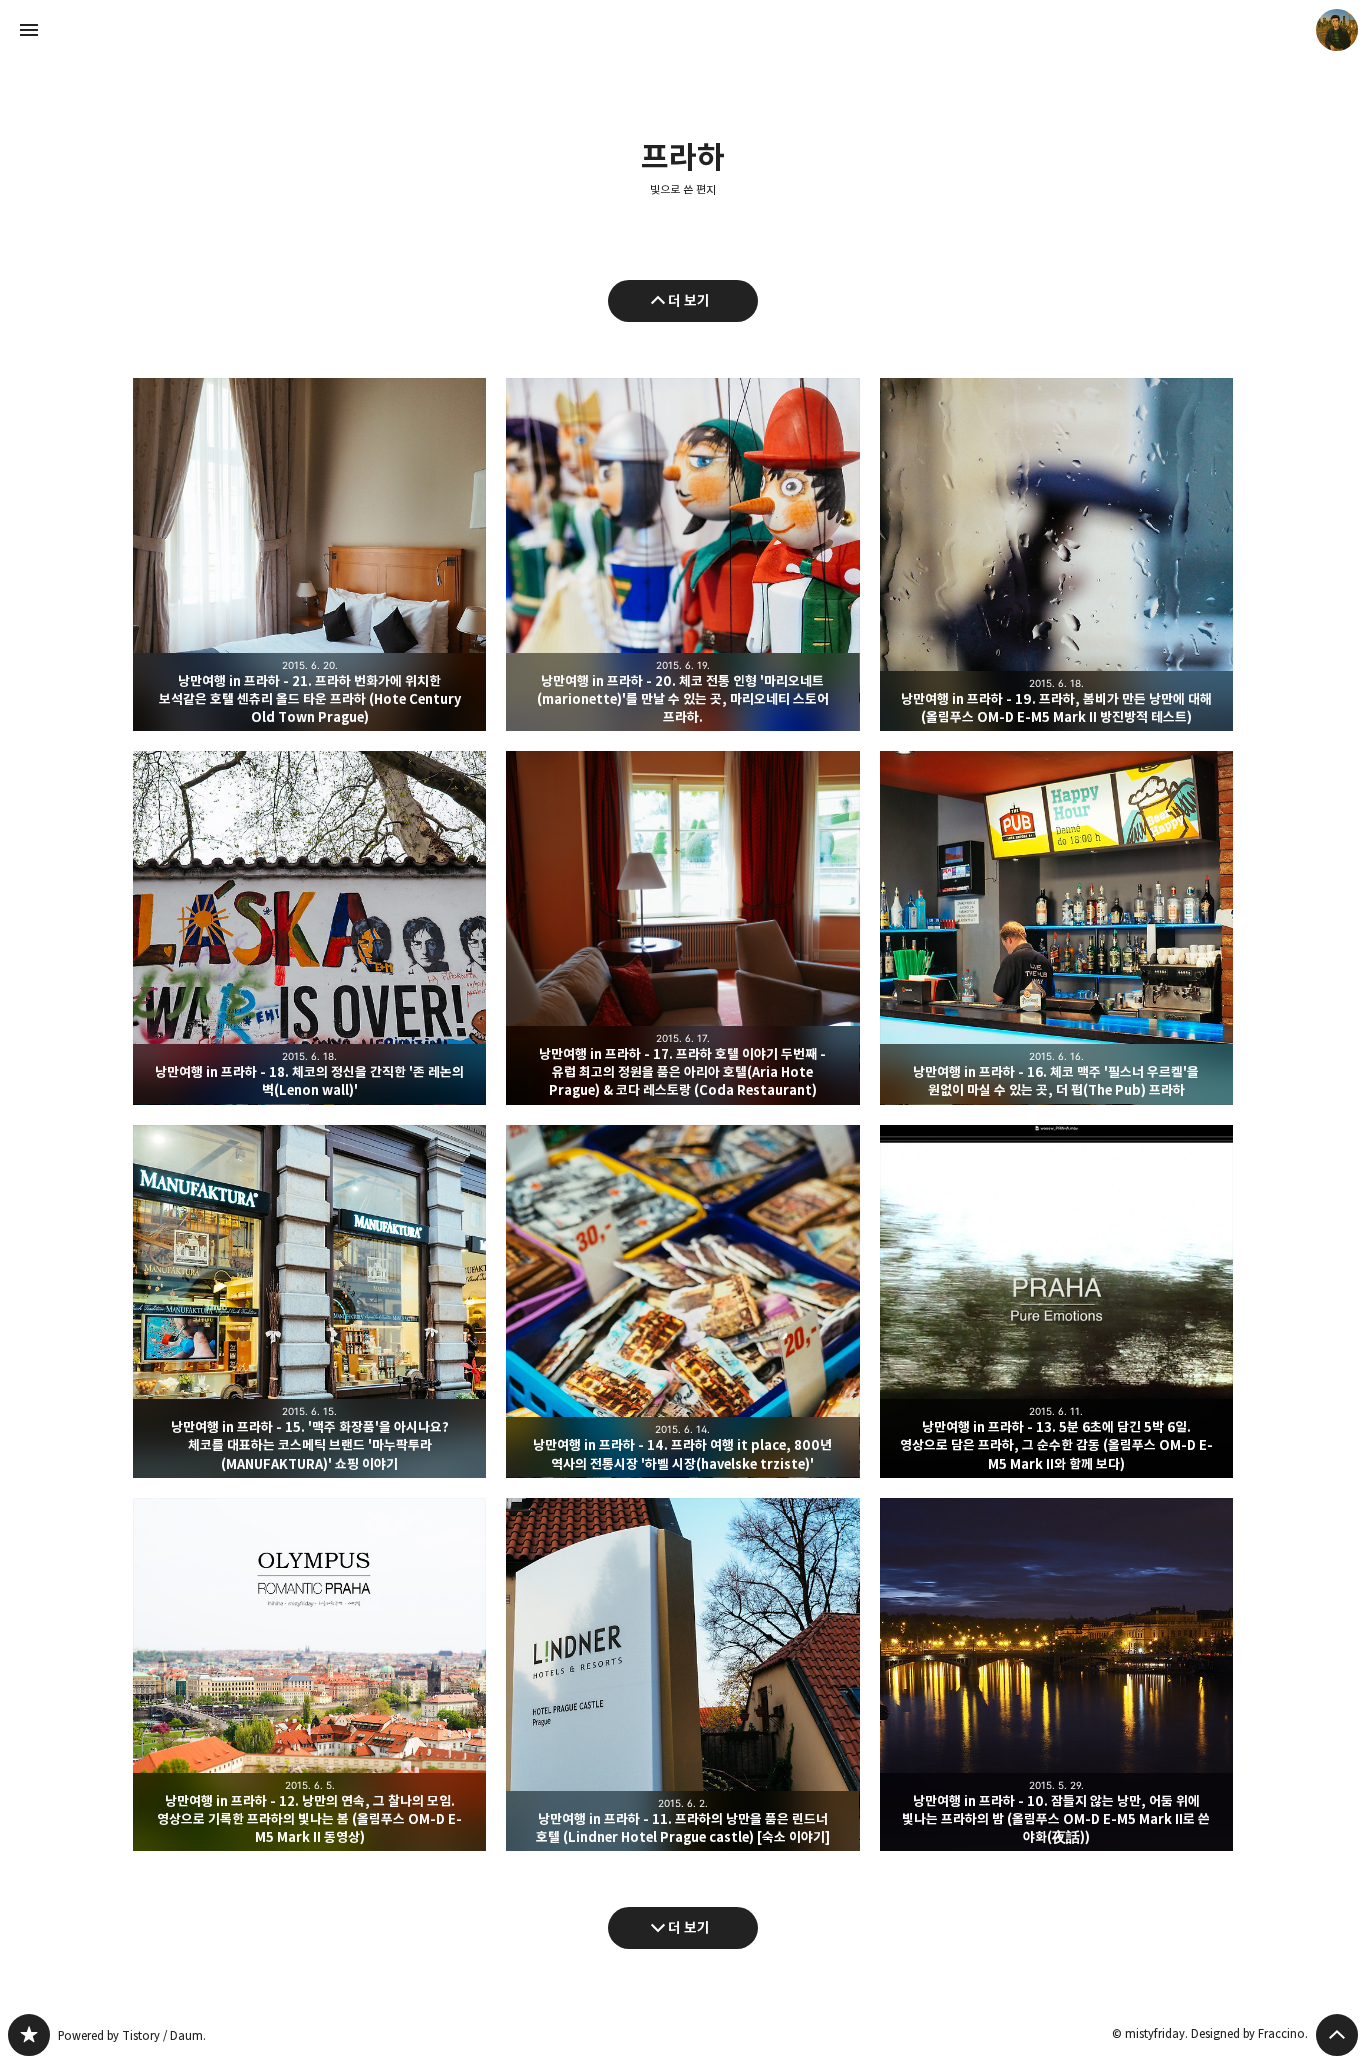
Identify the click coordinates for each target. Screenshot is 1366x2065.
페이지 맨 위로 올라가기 (1337, 2035)
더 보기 (689, 300)
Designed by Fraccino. (1249, 2033)
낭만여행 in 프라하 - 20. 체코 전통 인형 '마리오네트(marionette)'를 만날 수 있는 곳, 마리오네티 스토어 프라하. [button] (682, 554)
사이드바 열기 (29, 30)
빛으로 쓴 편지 (683, 189)
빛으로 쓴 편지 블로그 (29, 2035)
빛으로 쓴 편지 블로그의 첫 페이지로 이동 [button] (683, 30)
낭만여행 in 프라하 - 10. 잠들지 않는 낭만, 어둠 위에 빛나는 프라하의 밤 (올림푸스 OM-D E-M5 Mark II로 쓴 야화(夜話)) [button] (1056, 1674)
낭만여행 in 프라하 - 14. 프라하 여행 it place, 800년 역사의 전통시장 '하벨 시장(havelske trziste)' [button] (682, 1301)
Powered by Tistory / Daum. (132, 2035)
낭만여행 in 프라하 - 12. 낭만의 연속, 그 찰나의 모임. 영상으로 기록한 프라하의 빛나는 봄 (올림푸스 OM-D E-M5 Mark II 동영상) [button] (309, 1674)
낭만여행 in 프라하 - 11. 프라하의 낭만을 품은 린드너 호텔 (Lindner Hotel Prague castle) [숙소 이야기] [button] (682, 1674)
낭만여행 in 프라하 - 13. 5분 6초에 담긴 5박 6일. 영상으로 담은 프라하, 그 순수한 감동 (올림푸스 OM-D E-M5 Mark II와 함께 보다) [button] (1056, 1301)
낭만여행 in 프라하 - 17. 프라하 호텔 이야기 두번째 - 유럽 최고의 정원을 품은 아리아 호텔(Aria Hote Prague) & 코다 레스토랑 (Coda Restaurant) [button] (682, 927)
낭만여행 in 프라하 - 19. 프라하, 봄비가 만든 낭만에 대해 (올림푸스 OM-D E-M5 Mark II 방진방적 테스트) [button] (1056, 554)
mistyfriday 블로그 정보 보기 (1337, 30)
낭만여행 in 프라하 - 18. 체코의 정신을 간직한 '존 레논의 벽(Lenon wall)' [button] (309, 927)
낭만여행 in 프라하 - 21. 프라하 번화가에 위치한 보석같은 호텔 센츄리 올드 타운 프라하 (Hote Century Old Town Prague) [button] (309, 554)
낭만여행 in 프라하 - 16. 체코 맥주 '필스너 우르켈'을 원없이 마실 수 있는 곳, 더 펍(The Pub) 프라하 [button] (1056, 927)
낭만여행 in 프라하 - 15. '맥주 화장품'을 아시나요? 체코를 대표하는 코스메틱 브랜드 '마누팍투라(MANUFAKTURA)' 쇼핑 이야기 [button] (309, 1301)
